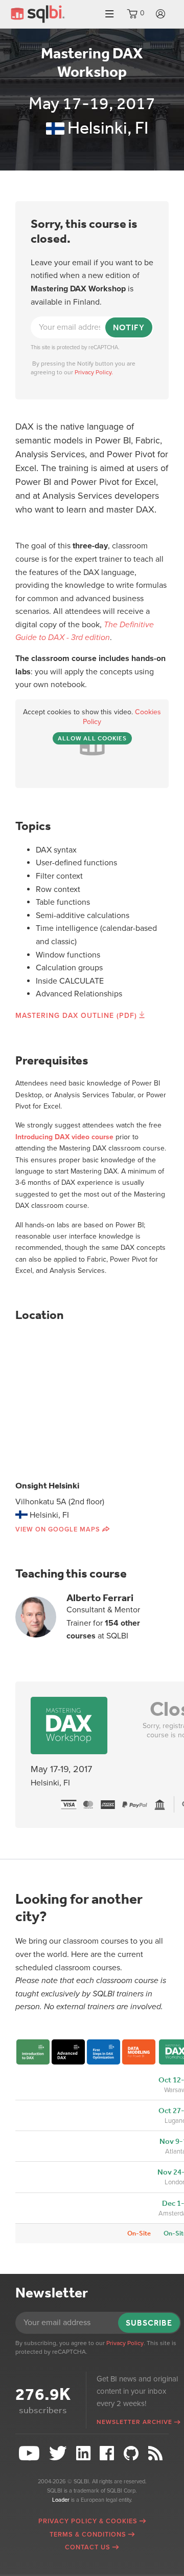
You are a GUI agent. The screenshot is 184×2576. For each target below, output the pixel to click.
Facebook (109, 2453)
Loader (61, 2500)
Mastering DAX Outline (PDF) (76, 1016)
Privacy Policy (125, 2343)
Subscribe (149, 2323)
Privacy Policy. (94, 372)
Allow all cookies (92, 738)
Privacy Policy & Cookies (88, 2521)
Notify (129, 327)
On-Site (139, 2233)
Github (132, 2453)
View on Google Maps (58, 1529)
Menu (109, 14)
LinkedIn (85, 2453)
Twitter (59, 2453)
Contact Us (88, 2547)
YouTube (30, 2453)
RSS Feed (157, 2453)
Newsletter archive (134, 2422)
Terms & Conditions (88, 2535)
